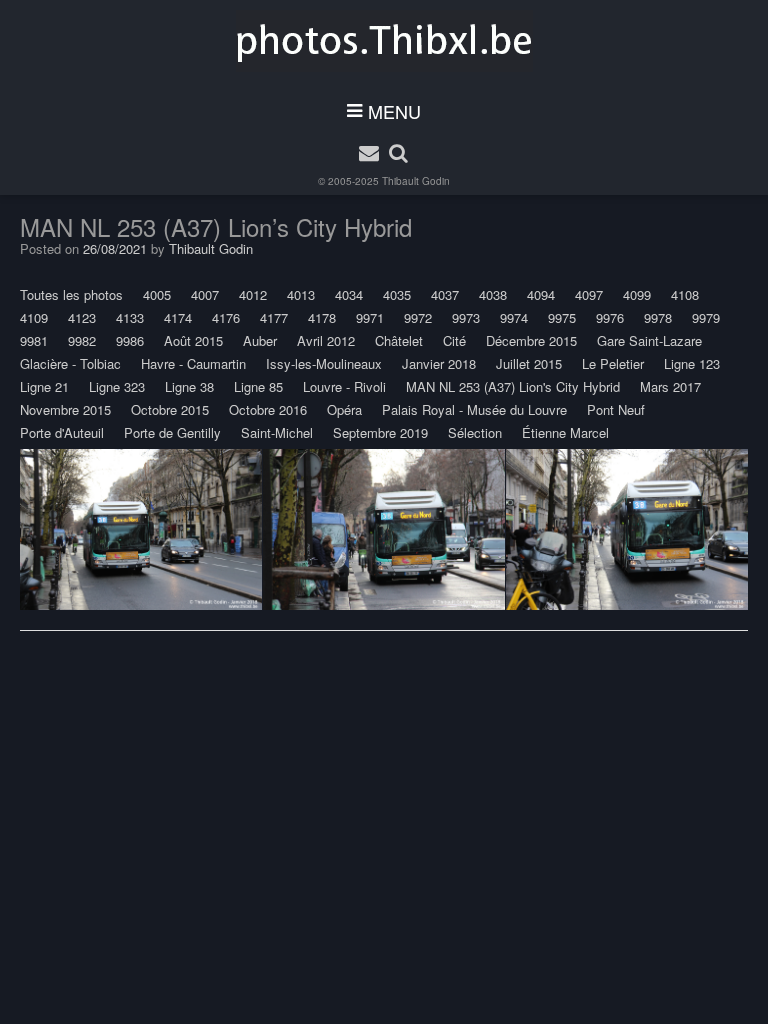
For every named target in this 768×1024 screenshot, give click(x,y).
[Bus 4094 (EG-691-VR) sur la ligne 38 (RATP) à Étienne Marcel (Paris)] (141, 530)
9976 (610, 317)
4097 (589, 294)
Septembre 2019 (380, 432)
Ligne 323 (117, 386)
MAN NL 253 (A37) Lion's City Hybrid (513, 386)
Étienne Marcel (565, 432)
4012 (253, 294)
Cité (454, 340)
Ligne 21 (44, 386)
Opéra (344, 409)
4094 (541, 294)
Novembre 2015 (65, 409)
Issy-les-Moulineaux (324, 363)
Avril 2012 (326, 340)
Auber (260, 340)
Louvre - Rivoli (344, 386)
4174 (178, 317)
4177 (274, 317)
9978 (658, 317)
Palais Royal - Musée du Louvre (474, 409)
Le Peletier (613, 363)
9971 (370, 317)
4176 (226, 317)
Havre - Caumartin (193, 363)
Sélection (475, 432)
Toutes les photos (71, 294)
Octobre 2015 (170, 409)
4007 (205, 294)
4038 (493, 294)
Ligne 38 (189, 386)
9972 (418, 317)
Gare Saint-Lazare (649, 340)
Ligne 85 (258, 386)
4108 (685, 294)
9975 (562, 317)
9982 (82, 340)
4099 (637, 294)
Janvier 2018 (439, 363)
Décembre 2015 (531, 340)
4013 (301, 294)
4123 (82, 317)
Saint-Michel (277, 432)
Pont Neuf (616, 409)
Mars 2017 (670, 386)
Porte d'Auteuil (62, 432)
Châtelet (399, 340)
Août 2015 (193, 340)
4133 (130, 317)
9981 (34, 340)
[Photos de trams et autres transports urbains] (384, 41)
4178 (322, 317)
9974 (514, 317)
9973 (466, 317)
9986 (130, 340)
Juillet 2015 (529, 363)
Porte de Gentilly (172, 432)
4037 (445, 294)
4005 (157, 294)
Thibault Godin (416, 181)
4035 (397, 294)
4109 (34, 317)
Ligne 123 (692, 363)
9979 (706, 317)
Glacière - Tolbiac (70, 363)
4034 (349, 294)
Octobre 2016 (268, 409)
